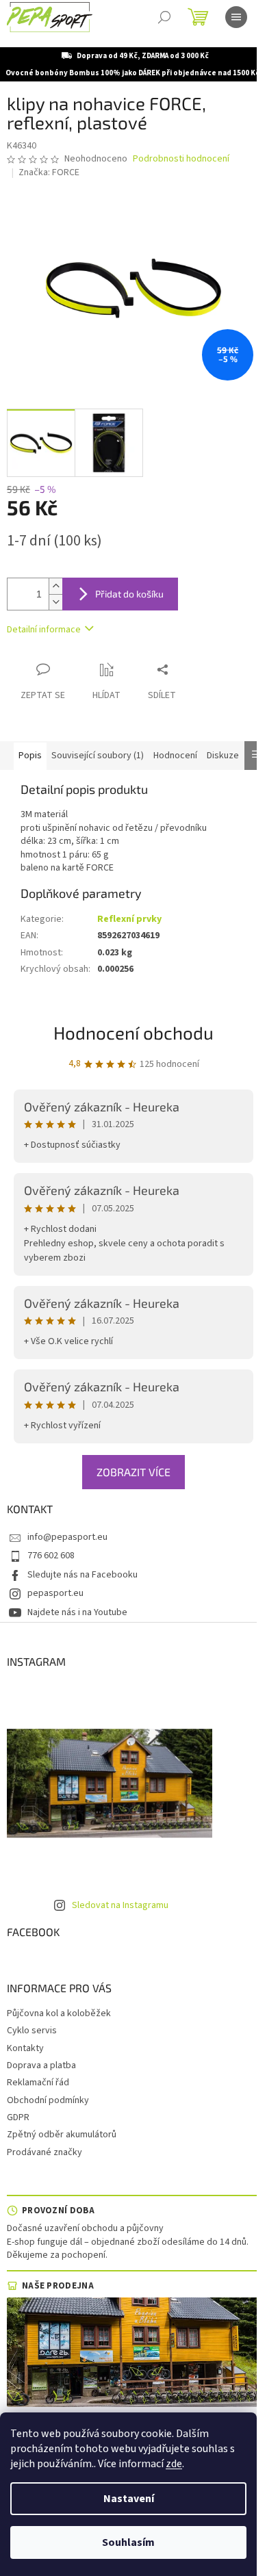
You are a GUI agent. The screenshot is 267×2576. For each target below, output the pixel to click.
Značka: (49, 172)
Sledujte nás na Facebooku (82, 1575)
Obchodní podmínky (48, 2100)
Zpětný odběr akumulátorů (62, 2135)
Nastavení (129, 2499)
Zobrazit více (133, 1472)
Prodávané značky (44, 2152)
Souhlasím (128, 2542)
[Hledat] (164, 17)
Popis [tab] (30, 756)
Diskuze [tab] (223, 756)
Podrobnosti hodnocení (181, 159)
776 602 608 (51, 1556)
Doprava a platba (41, 2065)
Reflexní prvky (129, 919)
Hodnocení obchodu (133, 1032)
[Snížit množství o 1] (55, 602)
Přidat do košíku (129, 594)
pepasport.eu (55, 1593)
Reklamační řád (38, 2083)
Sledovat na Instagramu (120, 1905)
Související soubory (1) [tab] (98, 756)
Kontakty (25, 2048)
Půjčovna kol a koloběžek (59, 2013)
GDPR (18, 2117)
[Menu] (236, 17)
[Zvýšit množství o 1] (55, 586)
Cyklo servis (32, 2031)
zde (174, 2464)
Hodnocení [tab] (175, 756)
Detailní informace (44, 630)
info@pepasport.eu (67, 1537)
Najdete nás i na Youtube (77, 1612)
